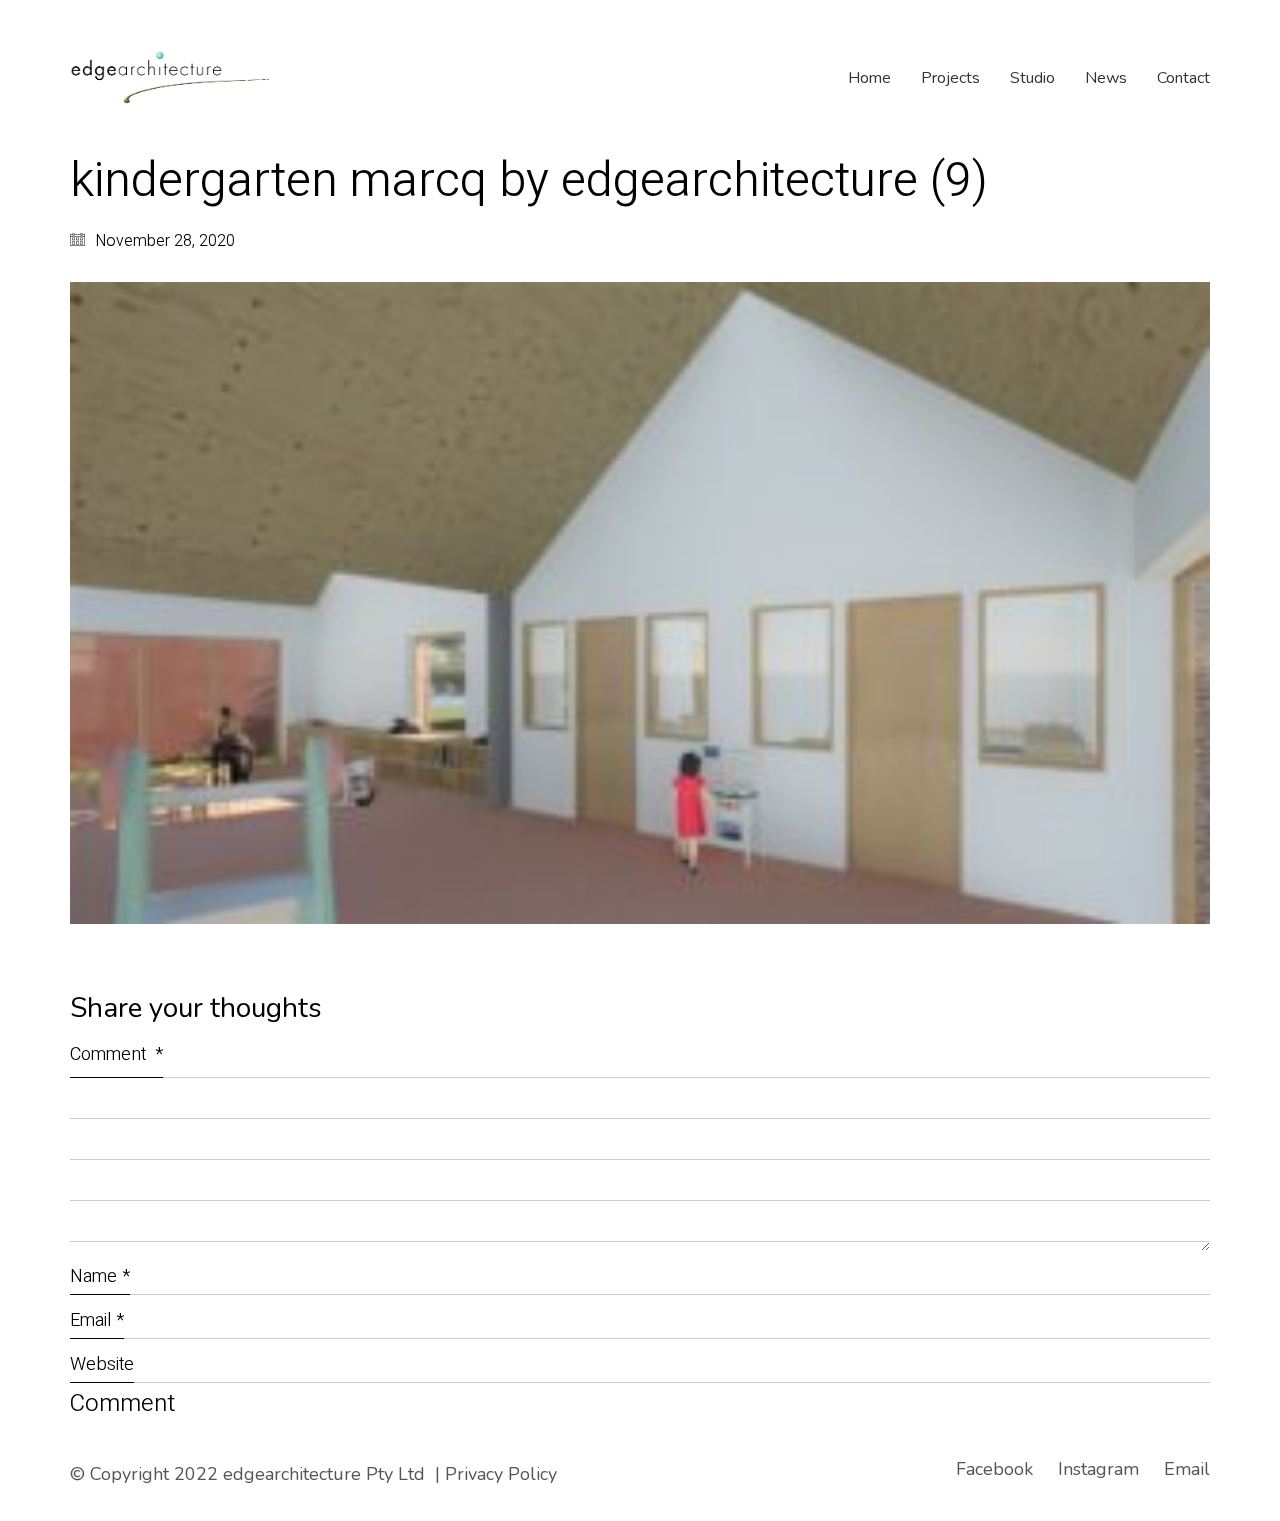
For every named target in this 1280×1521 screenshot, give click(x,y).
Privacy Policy (501, 1474)
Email (97, 1320)
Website (102, 1364)
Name (100, 1276)
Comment (116, 1054)
